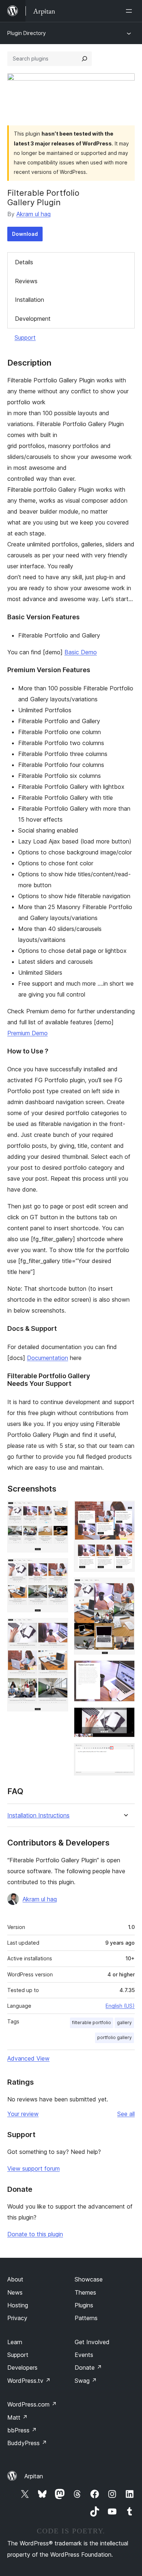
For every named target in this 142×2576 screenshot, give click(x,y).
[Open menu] (130, 11)
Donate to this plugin (35, 2234)
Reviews (26, 281)
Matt (17, 2417)
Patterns (86, 2318)
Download (25, 234)
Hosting (18, 2305)
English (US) (120, 2006)
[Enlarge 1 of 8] (58, 1511)
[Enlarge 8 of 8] (125, 1753)
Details (24, 262)
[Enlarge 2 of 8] (58, 1568)
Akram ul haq (33, 214)
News (15, 2292)
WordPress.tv (29, 2381)
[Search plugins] (84, 59)
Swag (86, 2381)
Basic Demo (81, 652)
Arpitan (34, 2476)
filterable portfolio (92, 2022)
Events (84, 2355)
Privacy (17, 2318)
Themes (85, 2292)
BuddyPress (27, 2443)
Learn (15, 2342)
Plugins (84, 2305)
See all (126, 2114)
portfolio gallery (115, 2037)
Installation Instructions (38, 1815)
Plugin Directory (27, 33)
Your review (23, 2114)
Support (25, 338)
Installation (29, 300)
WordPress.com (32, 2404)
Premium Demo (27, 1033)
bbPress (22, 2430)
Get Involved (92, 2342)
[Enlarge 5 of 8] (125, 1587)
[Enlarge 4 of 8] (125, 1511)
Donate (88, 2367)
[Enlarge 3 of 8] (58, 1628)
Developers (22, 2367)
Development (33, 319)
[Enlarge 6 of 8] (125, 1670)
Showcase (89, 2279)
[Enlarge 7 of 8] (125, 1717)
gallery (124, 2022)
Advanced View (28, 2058)
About (15, 2279)
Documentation (48, 1358)
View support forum (33, 2168)
